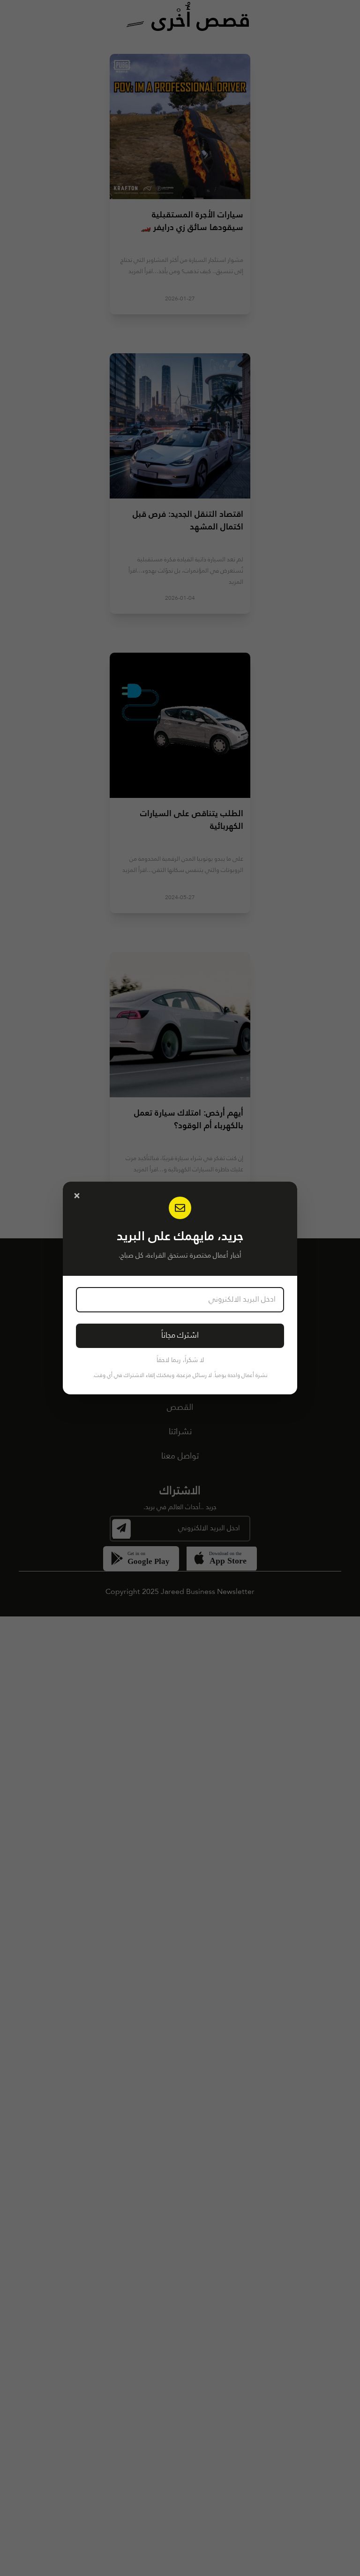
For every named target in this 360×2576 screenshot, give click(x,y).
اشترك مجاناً (180, 1336)
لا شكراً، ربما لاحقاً (180, 1360)
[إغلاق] (77, 1196)
